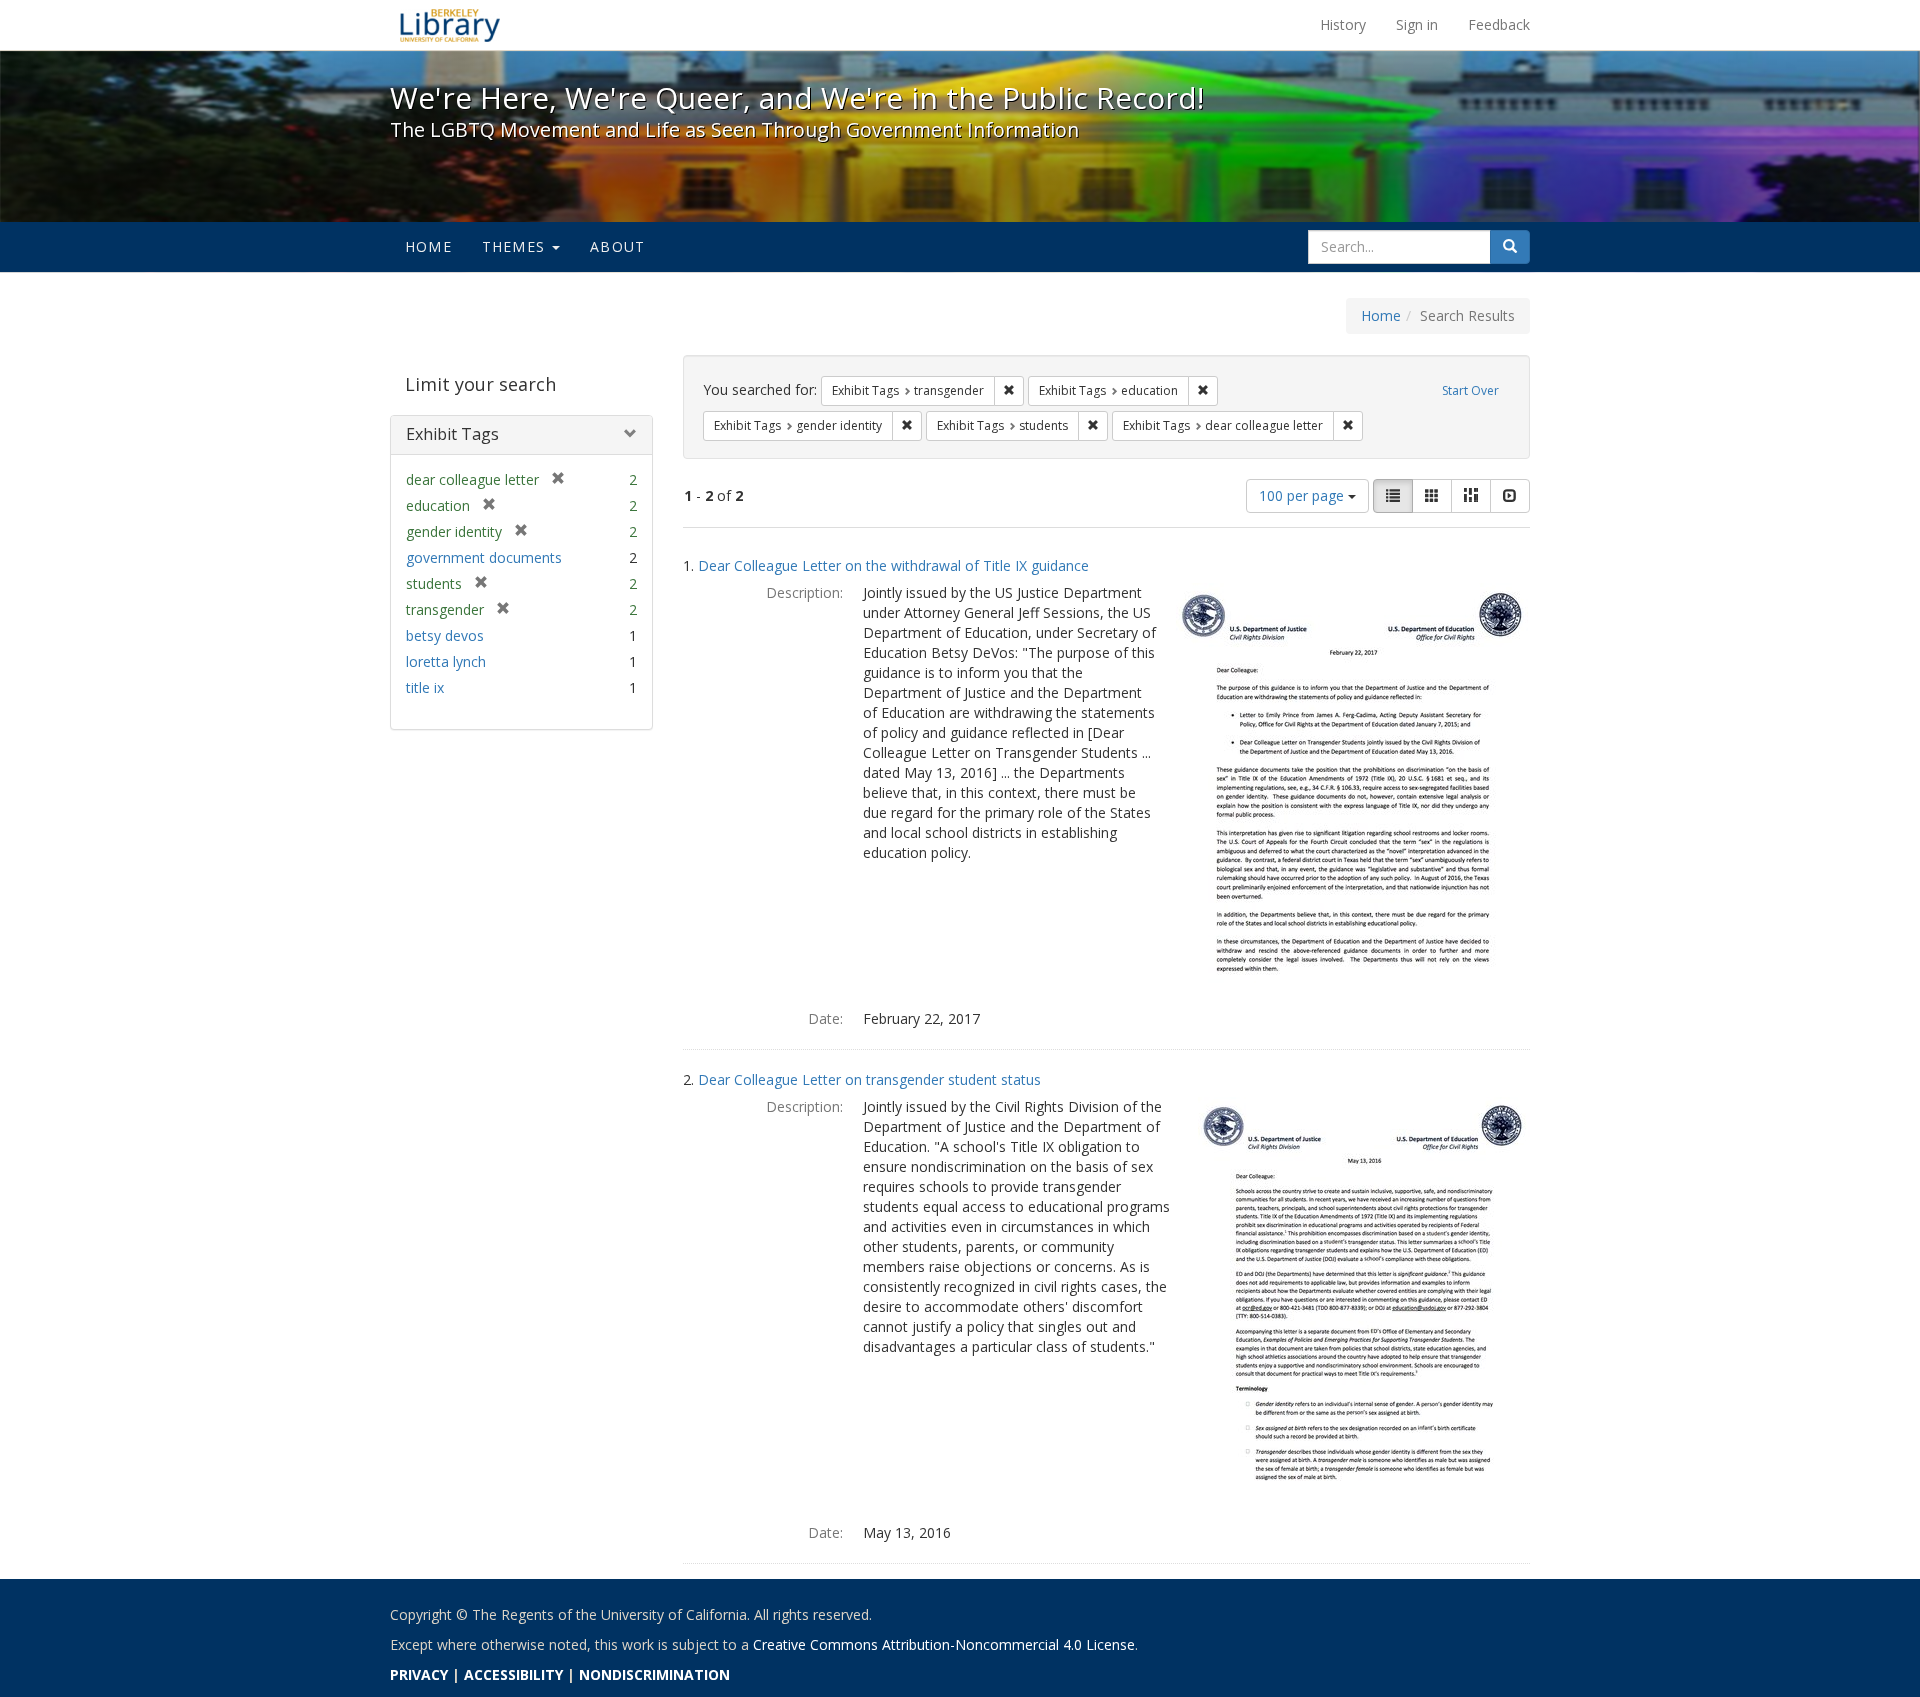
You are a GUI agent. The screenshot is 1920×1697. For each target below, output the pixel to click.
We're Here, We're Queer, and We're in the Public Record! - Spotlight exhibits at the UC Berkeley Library (450, 25)
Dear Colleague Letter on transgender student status (869, 1079)
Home (428, 246)
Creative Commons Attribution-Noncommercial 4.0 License (944, 1644)
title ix (425, 687)
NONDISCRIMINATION (654, 1674)
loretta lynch (446, 661)
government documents (484, 557)
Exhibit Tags (452, 434)
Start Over (1470, 390)
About (617, 246)
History (1343, 24)
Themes (516, 246)
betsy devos (445, 635)
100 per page (1303, 495)
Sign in (1417, 24)
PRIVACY (419, 1674)
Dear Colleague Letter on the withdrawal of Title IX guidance (893, 565)
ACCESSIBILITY (513, 1674)
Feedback (1499, 24)
